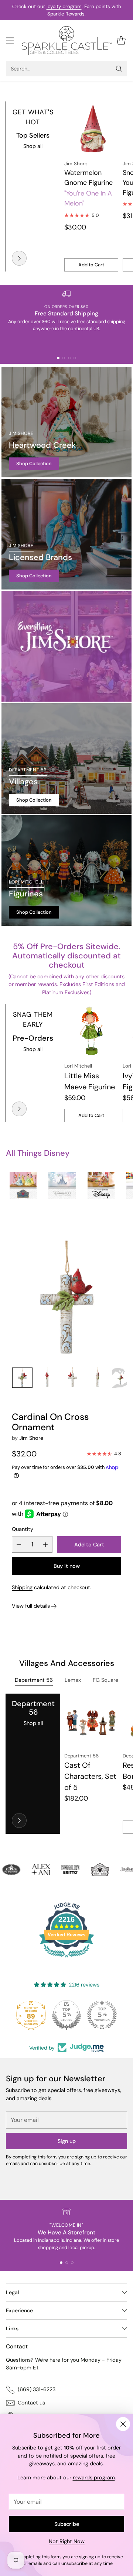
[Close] (123, 2424)
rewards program (94, 2478)
